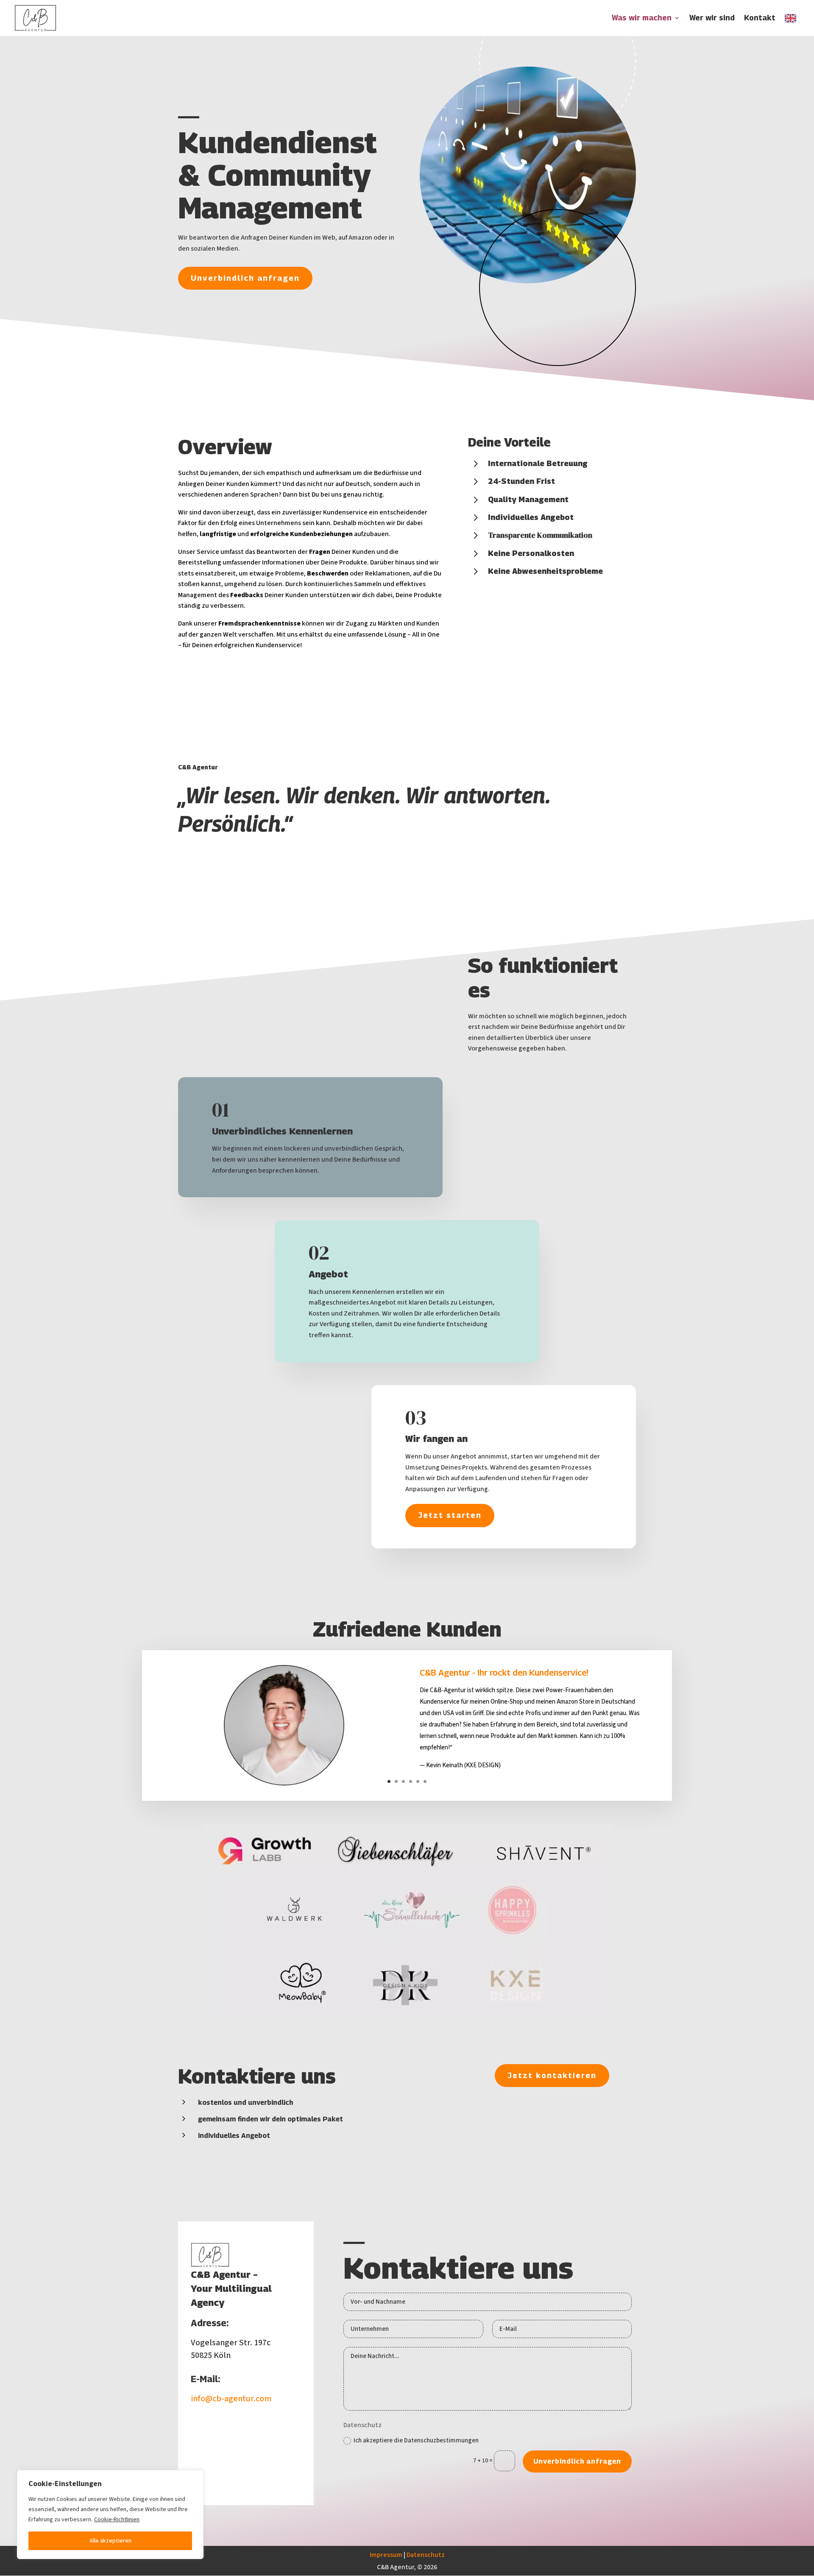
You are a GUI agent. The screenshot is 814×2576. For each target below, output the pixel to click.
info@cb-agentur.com (231, 2399)
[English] (793, 25)
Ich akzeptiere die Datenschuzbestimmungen (416, 2440)
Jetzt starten (450, 1515)
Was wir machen (642, 18)
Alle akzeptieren (110, 2541)
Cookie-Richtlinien (117, 2520)
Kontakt (760, 18)
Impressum (386, 2555)
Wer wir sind (712, 18)
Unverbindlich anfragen (245, 278)
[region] (110, 2515)
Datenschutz (426, 2555)
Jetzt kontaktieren (552, 2075)
